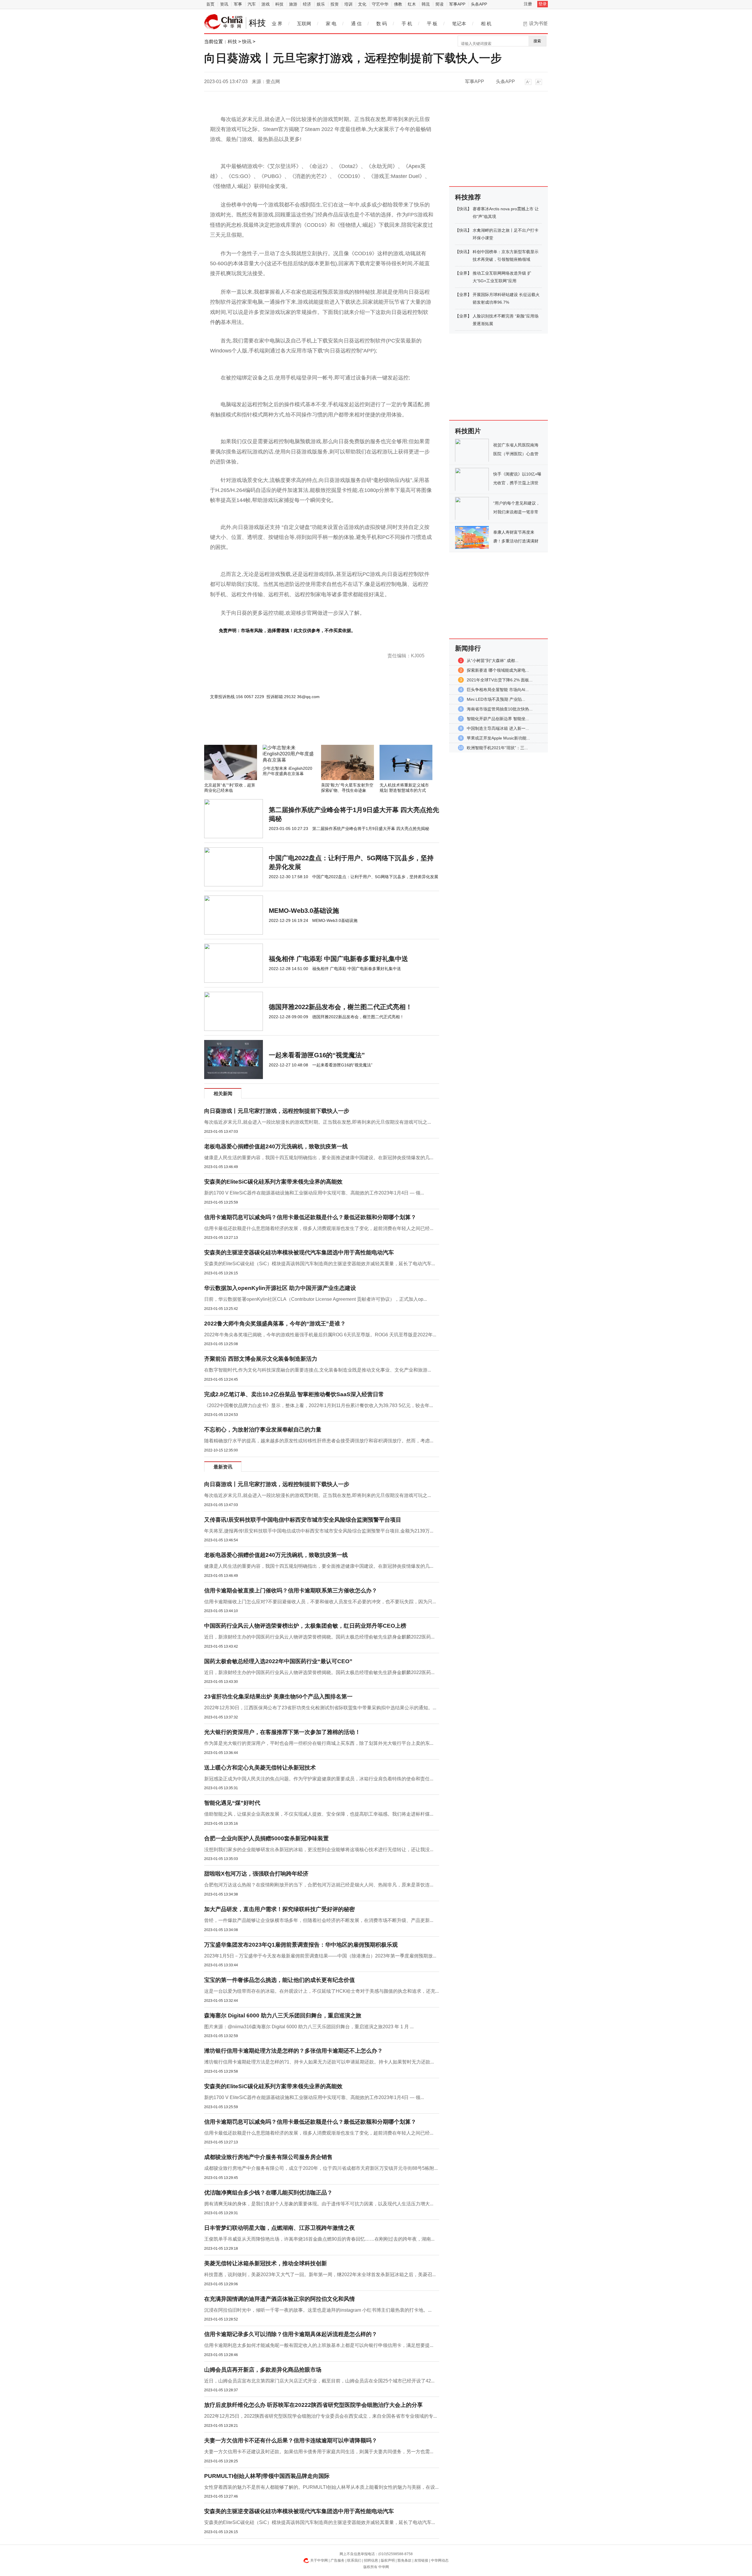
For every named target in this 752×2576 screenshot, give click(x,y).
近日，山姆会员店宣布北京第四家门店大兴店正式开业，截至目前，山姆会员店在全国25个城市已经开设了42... (319, 2381)
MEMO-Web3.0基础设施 (304, 911)
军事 (238, 4)
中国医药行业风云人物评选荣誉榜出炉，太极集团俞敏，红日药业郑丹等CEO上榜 (305, 1626)
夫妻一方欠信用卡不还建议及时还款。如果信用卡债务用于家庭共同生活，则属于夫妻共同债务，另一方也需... (319, 2452)
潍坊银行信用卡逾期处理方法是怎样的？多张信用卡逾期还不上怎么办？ (293, 2051)
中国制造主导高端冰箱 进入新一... (498, 728)
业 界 (277, 24)
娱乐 (321, 4)
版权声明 (388, 2560)
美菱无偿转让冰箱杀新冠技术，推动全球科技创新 (266, 2263)
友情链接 (421, 2560)
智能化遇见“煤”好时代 (232, 1803)
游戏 (266, 4)
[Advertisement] (304, 729)
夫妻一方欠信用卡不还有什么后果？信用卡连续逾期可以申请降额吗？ (291, 2440)
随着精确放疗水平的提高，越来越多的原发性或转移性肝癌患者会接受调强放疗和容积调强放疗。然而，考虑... (319, 1441)
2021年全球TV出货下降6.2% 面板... (500, 680)
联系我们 (354, 2560)
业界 (463, 273)
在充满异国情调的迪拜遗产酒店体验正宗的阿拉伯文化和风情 (280, 2299)
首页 (210, 4)
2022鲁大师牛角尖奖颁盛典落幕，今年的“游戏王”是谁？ (275, 1324)
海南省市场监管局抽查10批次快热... (500, 709)
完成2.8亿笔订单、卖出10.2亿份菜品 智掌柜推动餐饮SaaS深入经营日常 (294, 1394)
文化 (362, 4)
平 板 (432, 24)
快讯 (247, 42)
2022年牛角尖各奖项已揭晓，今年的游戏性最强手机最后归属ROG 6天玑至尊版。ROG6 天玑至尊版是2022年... (320, 1335)
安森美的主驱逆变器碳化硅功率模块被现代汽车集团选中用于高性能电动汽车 (299, 1252)
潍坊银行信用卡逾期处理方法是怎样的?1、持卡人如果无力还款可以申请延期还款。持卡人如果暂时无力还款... (319, 2062)
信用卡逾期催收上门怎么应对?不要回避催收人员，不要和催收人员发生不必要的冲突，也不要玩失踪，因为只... (320, 1602)
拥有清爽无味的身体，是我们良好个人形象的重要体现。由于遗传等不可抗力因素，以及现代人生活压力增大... (319, 2204)
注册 (528, 4)
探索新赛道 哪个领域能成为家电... (498, 670)
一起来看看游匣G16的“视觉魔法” (317, 1055)
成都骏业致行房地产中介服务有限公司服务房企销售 (268, 2157)
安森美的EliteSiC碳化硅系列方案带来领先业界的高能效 (273, 1182)
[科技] (224, 22)
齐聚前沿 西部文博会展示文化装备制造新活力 (261, 1359)
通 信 (356, 24)
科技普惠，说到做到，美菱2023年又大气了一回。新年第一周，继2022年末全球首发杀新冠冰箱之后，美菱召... (320, 2275)
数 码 (382, 24)
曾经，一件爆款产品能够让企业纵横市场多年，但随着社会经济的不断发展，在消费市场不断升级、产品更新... (319, 1920)
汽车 (252, 4)
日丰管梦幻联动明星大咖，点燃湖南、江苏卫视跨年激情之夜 (280, 2228)
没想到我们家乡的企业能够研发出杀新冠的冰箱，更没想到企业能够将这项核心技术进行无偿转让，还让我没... (319, 1850)
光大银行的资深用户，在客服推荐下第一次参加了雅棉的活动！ (282, 1732)
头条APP (479, 4)
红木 (412, 4)
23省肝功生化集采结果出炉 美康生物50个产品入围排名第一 (278, 1697)
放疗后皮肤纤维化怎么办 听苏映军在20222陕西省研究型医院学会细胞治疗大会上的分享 (313, 2405)
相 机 (486, 24)
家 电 (331, 24)
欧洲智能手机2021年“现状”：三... (497, 748)
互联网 (304, 24)
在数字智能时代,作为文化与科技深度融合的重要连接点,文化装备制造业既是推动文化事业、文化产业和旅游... (318, 1370)
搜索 (537, 41)
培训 (348, 4)
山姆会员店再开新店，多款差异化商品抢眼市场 (263, 2370)
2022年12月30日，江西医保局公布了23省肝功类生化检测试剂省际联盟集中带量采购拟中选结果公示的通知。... (320, 1708)
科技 (279, 4)
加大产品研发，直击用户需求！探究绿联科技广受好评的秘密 (280, 1909)
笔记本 (459, 24)
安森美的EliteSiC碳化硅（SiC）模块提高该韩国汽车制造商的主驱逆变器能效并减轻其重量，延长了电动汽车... (320, 1264)
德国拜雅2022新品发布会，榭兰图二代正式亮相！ (340, 1007)
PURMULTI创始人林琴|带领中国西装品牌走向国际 (267, 2476)
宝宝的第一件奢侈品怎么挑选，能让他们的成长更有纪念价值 (280, 1980)
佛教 (398, 4)
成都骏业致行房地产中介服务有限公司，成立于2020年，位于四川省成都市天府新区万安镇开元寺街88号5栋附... (321, 2168)
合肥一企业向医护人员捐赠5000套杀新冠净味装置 (266, 1838)
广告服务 (338, 2560)
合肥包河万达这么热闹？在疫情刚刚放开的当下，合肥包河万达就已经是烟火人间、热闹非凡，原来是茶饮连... (319, 1885)
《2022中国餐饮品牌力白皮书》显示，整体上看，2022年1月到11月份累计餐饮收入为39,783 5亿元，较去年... (319, 1405)
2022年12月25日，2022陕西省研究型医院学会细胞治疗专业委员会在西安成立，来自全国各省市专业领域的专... (320, 2416)
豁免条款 (404, 2560)
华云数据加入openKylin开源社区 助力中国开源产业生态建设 (280, 1288)
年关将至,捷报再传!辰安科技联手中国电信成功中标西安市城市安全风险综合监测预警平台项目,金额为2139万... (319, 1531)
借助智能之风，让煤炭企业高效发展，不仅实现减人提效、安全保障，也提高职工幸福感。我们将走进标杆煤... (319, 1814)
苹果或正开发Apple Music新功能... (498, 738)
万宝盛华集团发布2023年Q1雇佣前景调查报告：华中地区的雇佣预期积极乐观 (301, 1945)
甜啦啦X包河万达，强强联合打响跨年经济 (256, 1874)
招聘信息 (371, 2560)
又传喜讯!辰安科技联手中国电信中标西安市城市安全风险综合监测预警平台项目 (303, 1520)
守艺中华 (380, 4)
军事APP (457, 4)
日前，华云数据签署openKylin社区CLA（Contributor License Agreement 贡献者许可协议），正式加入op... (315, 1299)
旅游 (293, 4)
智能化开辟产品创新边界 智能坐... (498, 719)
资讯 (224, 4)
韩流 (426, 4)
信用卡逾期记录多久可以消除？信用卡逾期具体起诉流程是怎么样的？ (291, 2334)
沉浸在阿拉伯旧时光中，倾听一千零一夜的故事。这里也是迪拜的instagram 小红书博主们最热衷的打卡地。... (318, 2310)
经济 (307, 4)
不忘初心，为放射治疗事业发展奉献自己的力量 (263, 1430)
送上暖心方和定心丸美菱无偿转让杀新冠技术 (260, 1768)
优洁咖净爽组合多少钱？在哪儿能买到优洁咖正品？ (268, 2193)
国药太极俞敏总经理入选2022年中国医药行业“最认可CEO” (278, 1661)
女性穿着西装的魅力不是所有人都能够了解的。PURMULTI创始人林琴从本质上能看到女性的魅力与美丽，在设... (321, 2487)
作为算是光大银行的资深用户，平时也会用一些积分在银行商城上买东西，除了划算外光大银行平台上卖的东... (319, 1743)
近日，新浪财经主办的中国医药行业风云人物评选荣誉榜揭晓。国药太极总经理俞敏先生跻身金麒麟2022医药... (319, 1637)
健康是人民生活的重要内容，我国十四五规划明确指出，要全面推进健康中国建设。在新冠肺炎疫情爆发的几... (319, 1158)
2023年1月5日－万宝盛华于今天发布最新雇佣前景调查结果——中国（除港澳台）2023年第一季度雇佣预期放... (320, 1956)
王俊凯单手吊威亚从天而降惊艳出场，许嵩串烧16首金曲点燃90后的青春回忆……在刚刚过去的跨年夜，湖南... (319, 2239)
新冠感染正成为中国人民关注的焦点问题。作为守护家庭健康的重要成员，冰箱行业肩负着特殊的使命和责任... (319, 1779)
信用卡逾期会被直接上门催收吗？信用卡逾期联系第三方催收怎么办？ (291, 1591)
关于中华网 (319, 2560)
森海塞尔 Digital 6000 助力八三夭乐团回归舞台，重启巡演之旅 (283, 2015)
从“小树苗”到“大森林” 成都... (493, 661)
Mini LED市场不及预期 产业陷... (496, 699)
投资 (335, 4)
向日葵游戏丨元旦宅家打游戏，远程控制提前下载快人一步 (277, 1111)
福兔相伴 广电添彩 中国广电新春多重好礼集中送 (338, 959)
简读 (439, 4)
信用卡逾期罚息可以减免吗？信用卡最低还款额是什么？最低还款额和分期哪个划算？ (310, 1217)
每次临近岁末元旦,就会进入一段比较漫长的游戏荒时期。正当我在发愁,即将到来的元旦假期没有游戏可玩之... (318, 1122)
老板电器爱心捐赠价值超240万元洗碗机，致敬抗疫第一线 (276, 1146)
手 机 (407, 24)
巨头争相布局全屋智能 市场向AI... (498, 690)
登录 (543, 4)
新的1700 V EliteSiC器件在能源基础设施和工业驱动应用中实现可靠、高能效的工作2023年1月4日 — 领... (314, 1193)
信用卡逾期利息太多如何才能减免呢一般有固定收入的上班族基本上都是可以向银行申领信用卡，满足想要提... (319, 2345)
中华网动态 (440, 2560)
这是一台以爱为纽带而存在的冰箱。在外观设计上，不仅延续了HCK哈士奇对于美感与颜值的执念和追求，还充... (322, 1991)
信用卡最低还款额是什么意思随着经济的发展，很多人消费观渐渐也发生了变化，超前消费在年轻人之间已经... (319, 1228)
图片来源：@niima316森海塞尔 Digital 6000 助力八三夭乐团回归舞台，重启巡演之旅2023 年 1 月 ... (309, 2027)
